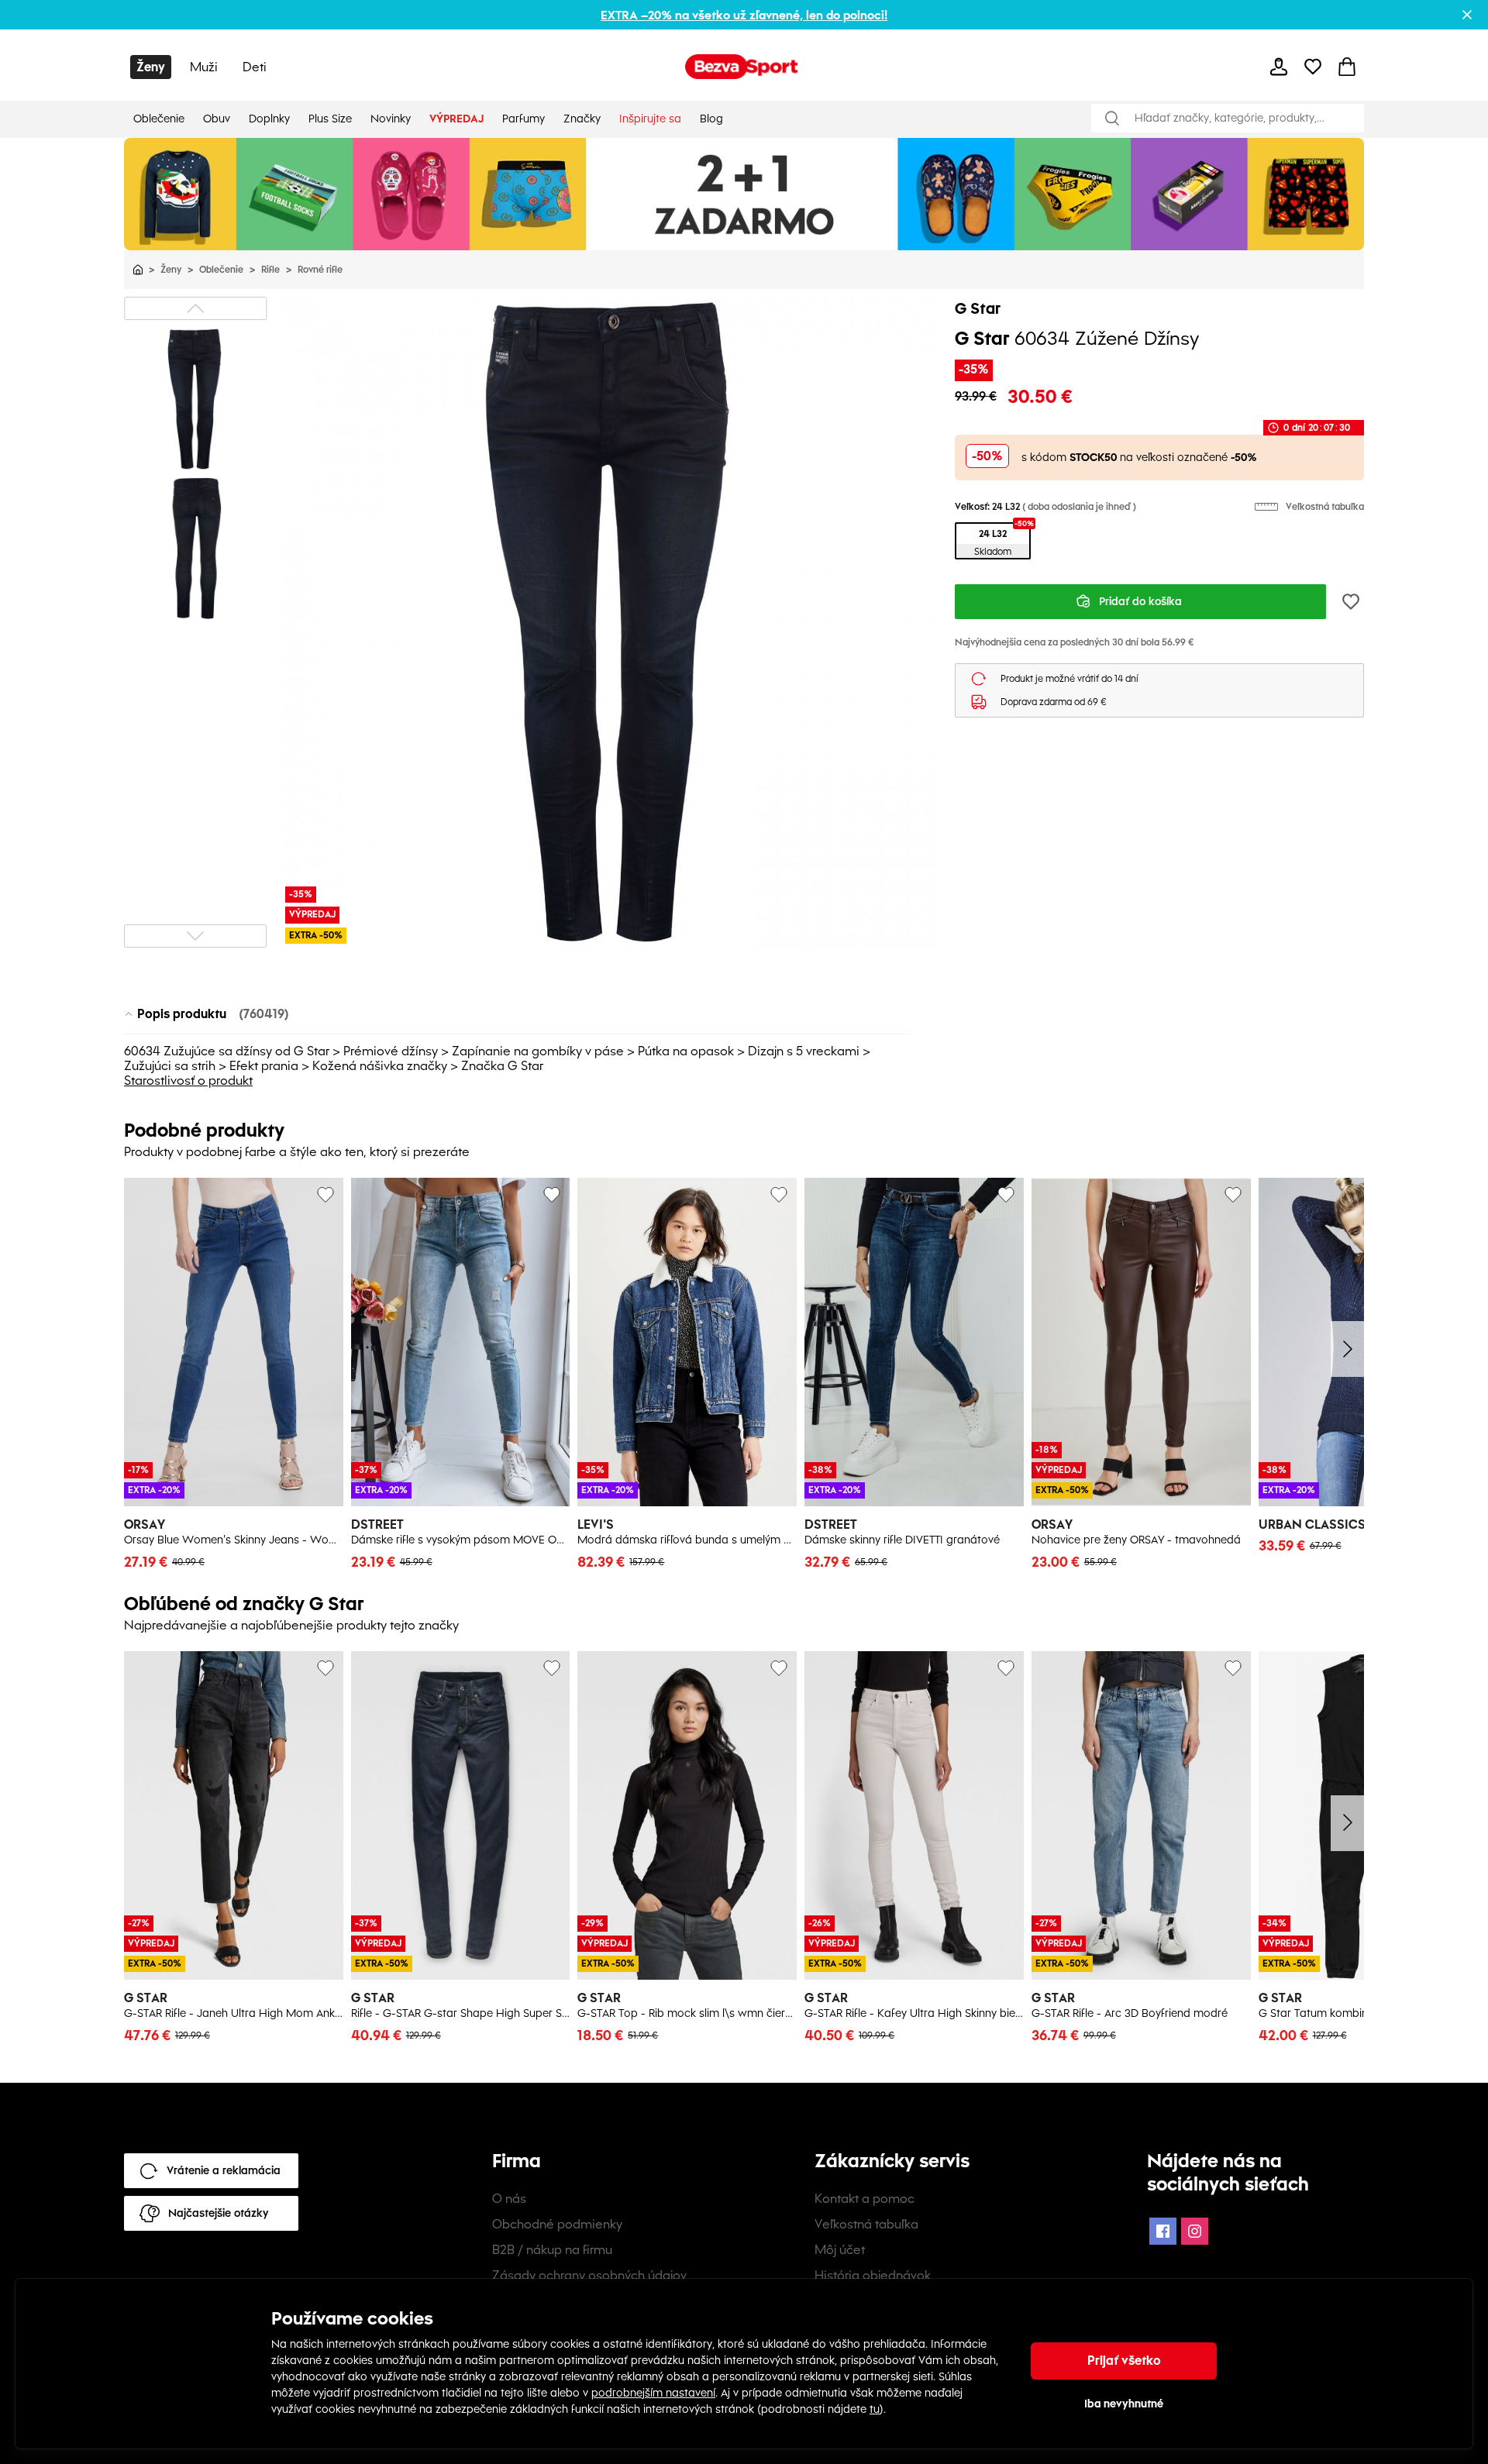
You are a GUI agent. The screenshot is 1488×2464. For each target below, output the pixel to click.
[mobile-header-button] (1279, 67)
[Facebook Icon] (1163, 2231)
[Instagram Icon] (1195, 2231)
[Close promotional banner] (1467, 15)
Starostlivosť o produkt (188, 1081)
